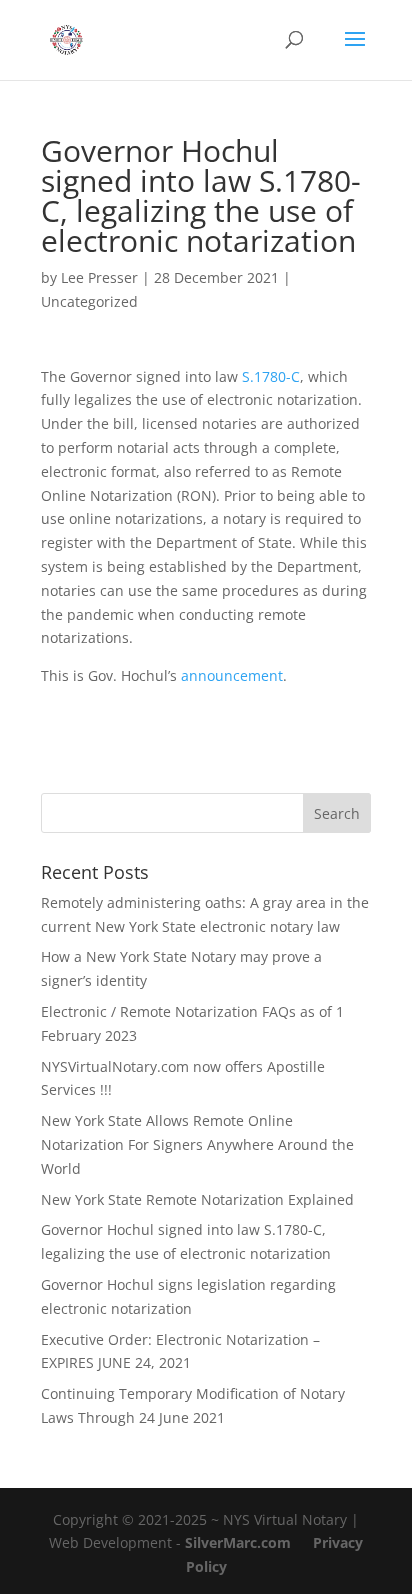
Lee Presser (99, 277)
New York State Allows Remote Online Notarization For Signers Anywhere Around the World (197, 1144)
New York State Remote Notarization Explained (197, 1199)
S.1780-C (271, 376)
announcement (232, 675)
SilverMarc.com (238, 1542)
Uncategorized (89, 301)
